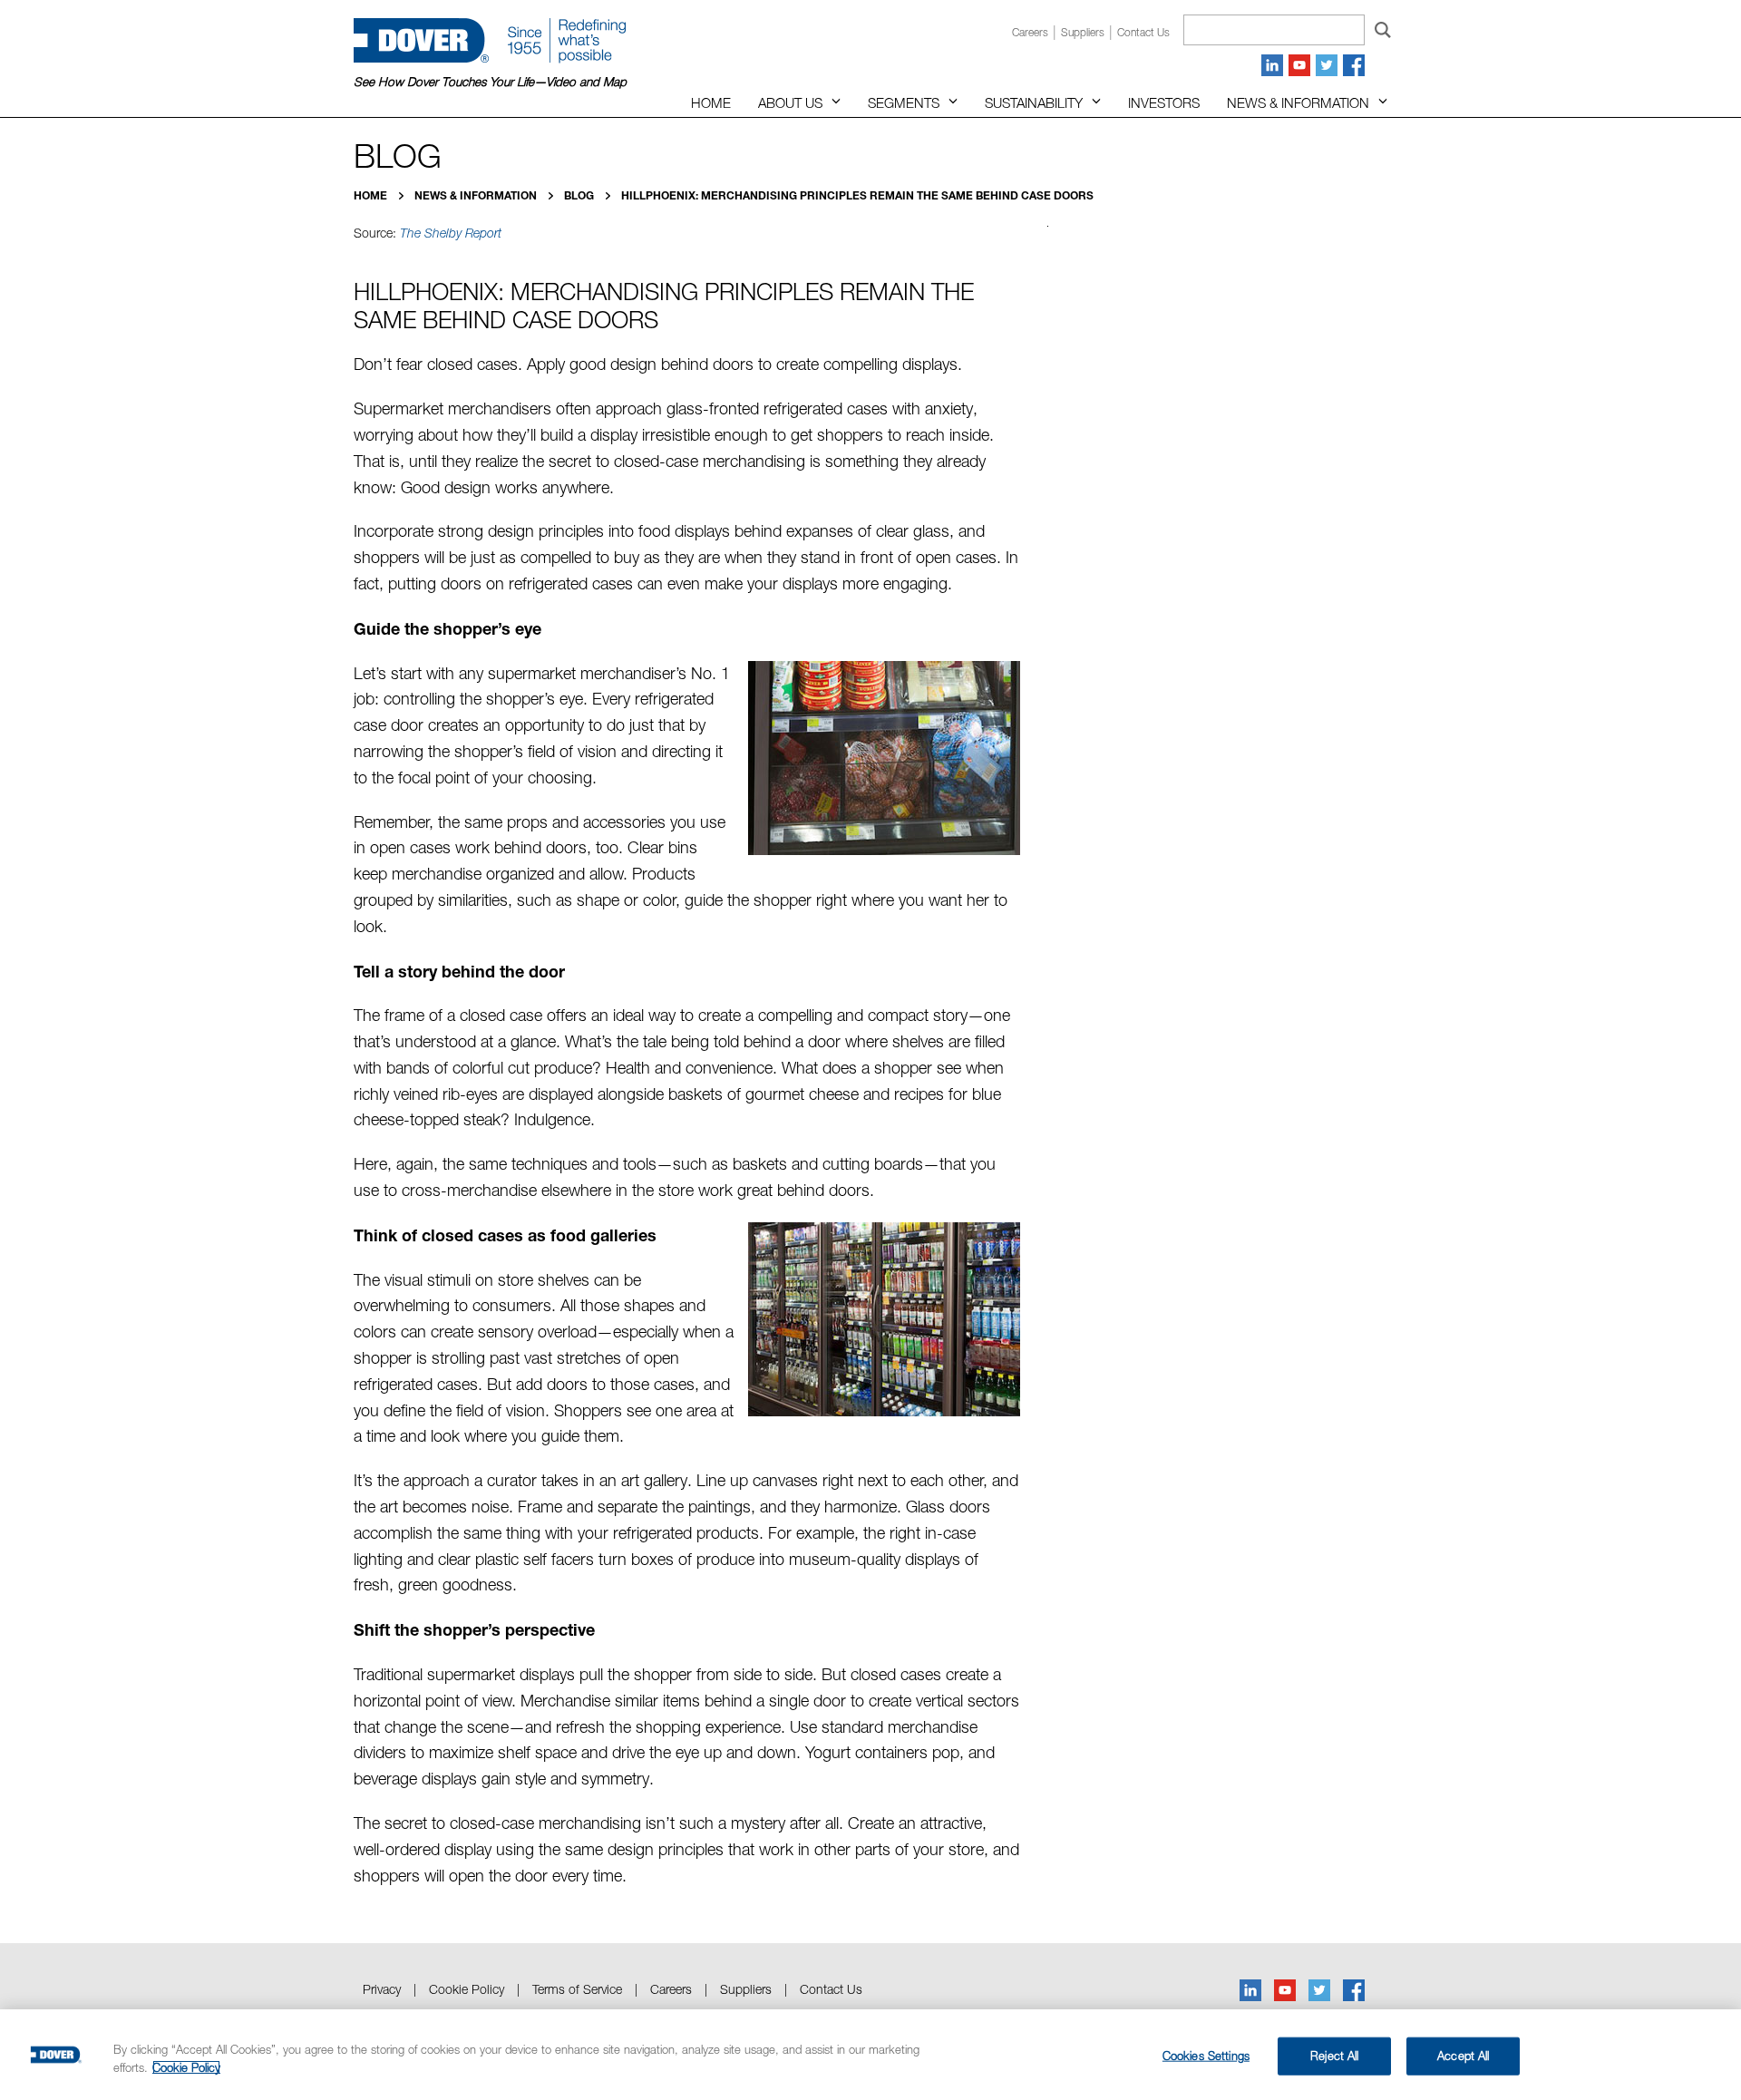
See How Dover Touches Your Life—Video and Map (490, 82)
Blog (580, 195)
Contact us (1143, 32)
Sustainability (1034, 102)
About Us (790, 102)
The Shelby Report (451, 233)
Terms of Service (577, 1989)
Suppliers (1083, 32)
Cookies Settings (1206, 2056)
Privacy (382, 1989)
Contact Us (831, 1989)
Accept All (1463, 2056)
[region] (870, 2055)
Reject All (1334, 2056)
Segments (904, 102)
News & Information (1298, 102)
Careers (1030, 32)
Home (711, 102)
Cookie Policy (467, 1989)
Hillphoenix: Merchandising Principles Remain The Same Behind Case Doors (857, 195)
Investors (1164, 102)
